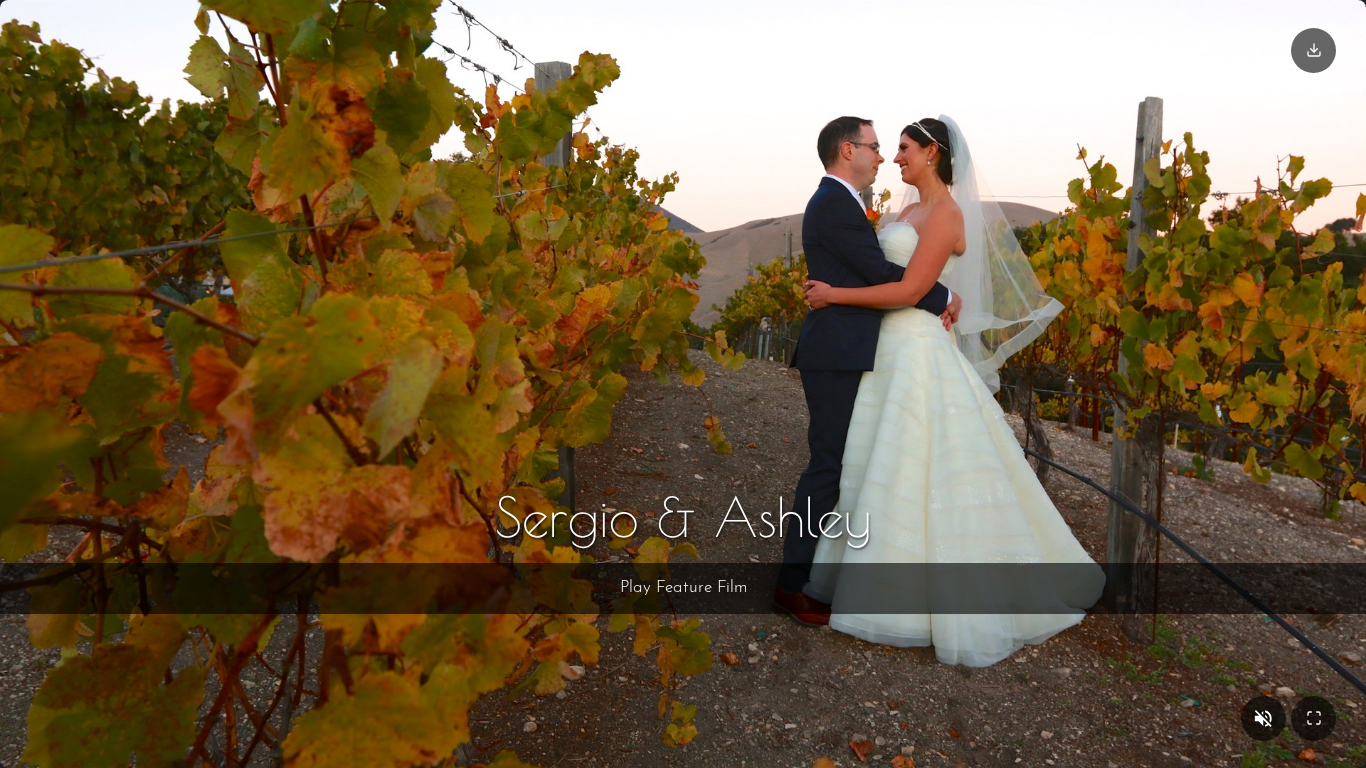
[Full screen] (1313, 718)
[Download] (1313, 50)
